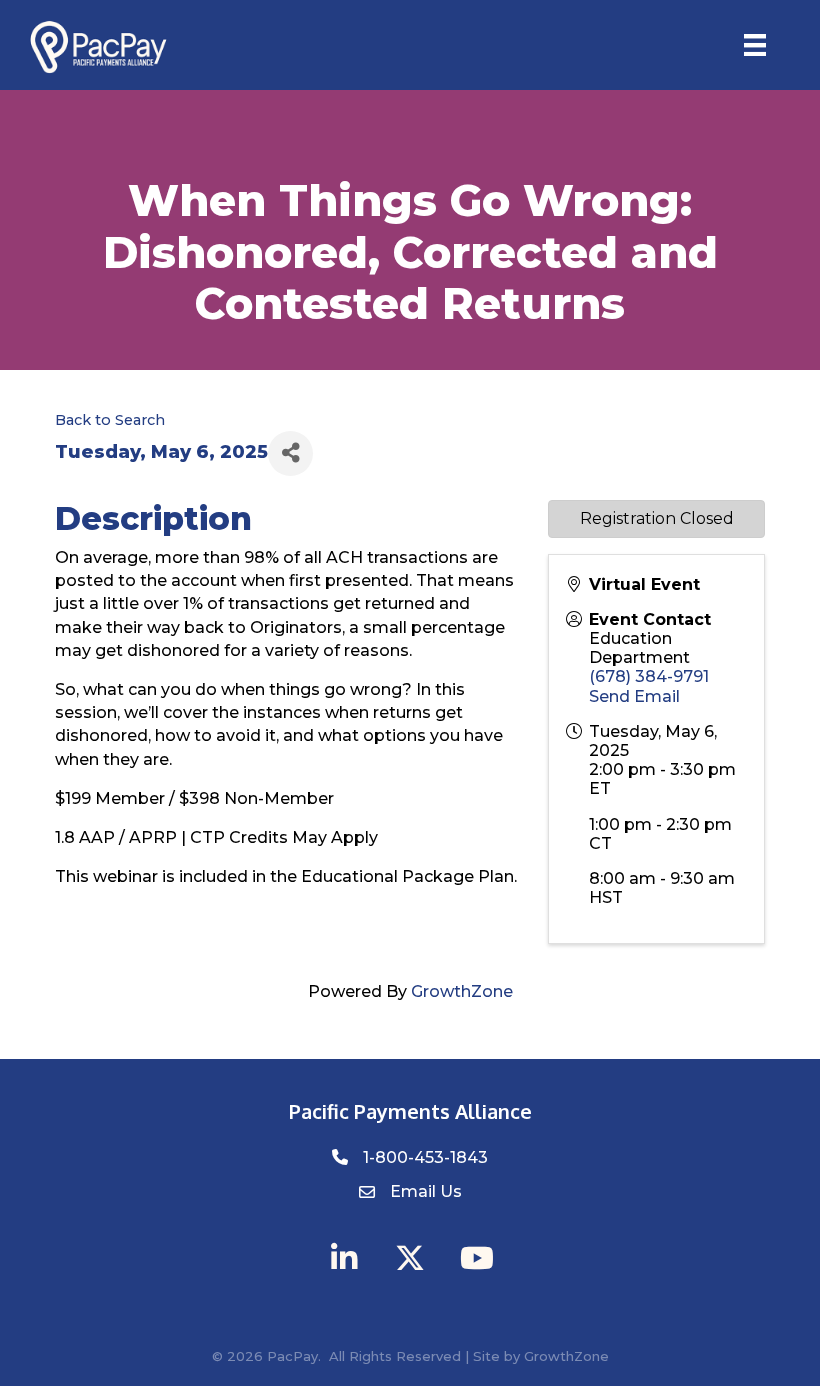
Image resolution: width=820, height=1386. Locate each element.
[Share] (290, 453)
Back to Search (110, 420)
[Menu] (755, 45)
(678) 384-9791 (649, 676)
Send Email (634, 696)
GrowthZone (462, 991)
